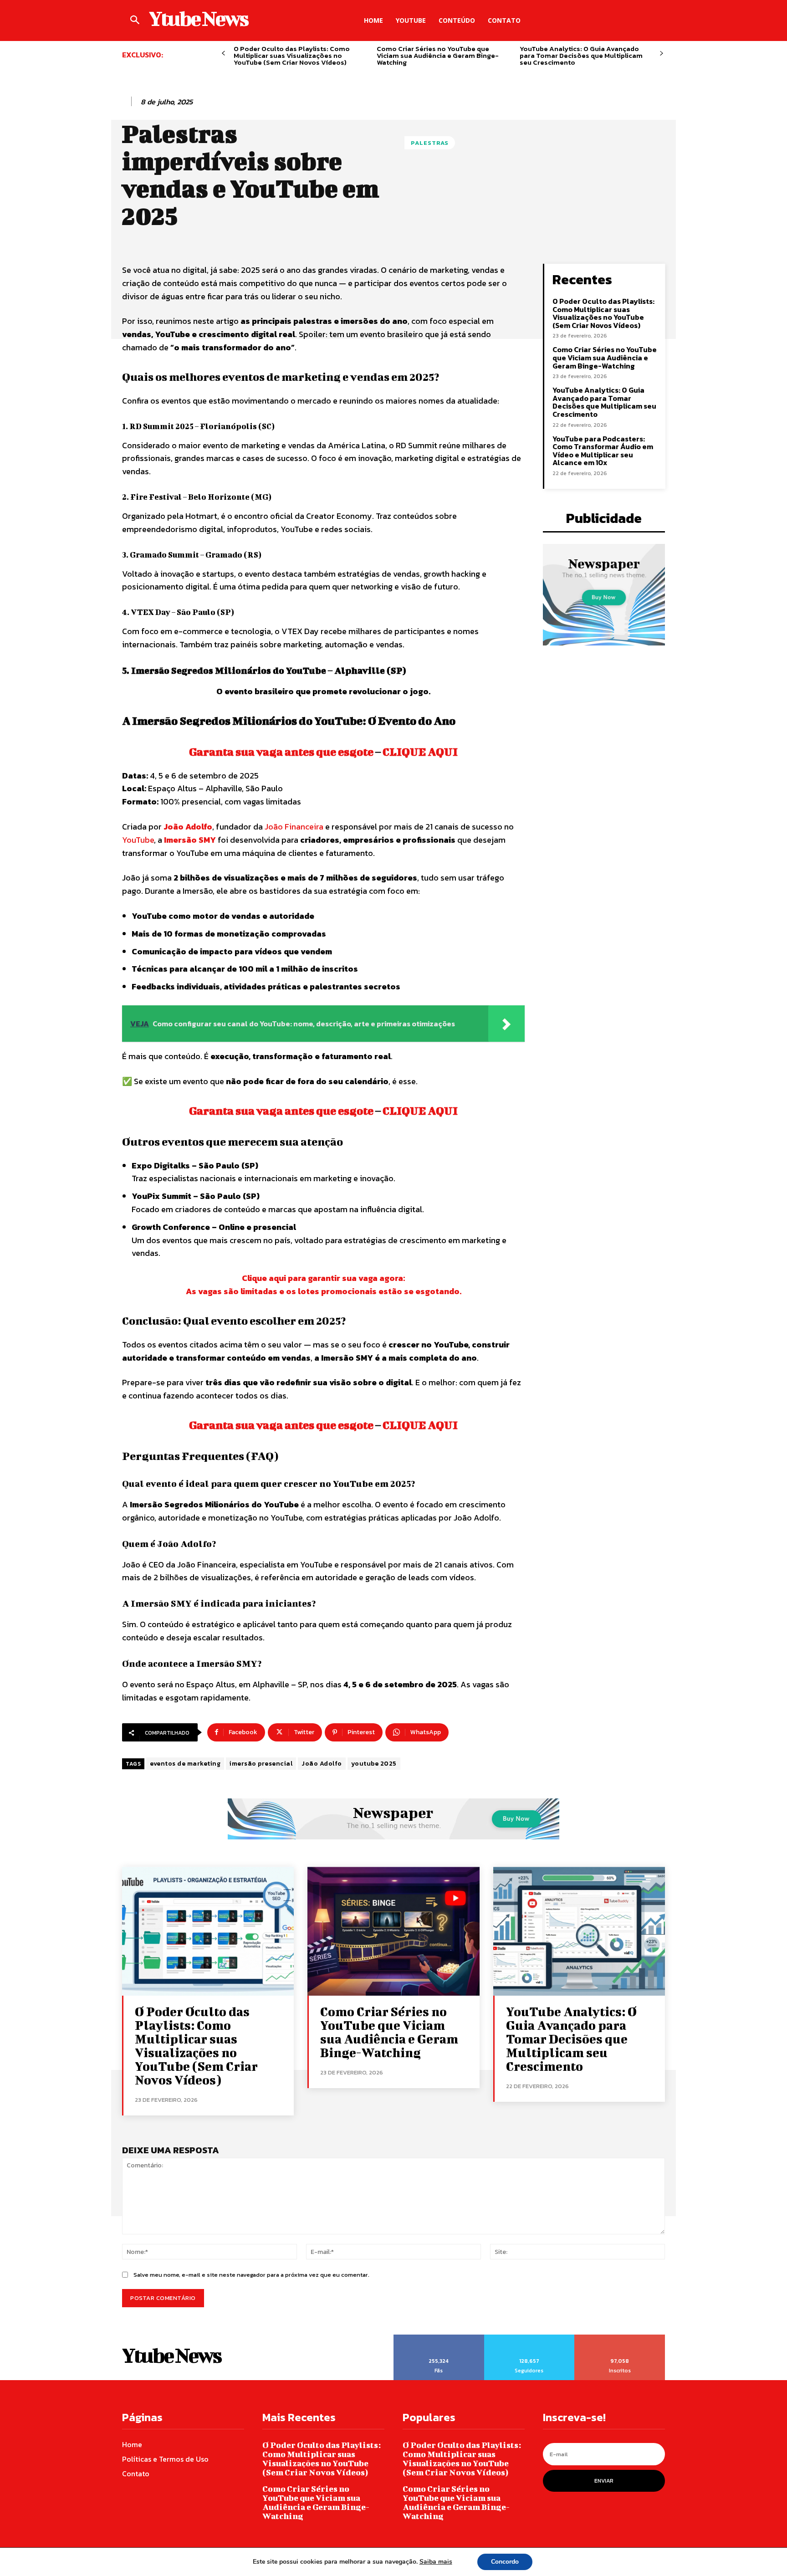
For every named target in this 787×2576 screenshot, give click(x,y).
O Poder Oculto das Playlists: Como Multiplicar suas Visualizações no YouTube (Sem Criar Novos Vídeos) (292, 55)
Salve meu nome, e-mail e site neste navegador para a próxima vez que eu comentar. (251, 2275)
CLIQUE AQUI (420, 752)
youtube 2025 (374, 1764)
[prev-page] (223, 54)
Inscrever (620, 2338)
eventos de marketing (185, 1764)
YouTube (138, 840)
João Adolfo (188, 827)
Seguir (529, 2338)
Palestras (430, 143)
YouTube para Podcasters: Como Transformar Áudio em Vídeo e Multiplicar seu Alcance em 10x (603, 451)
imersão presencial (261, 1764)
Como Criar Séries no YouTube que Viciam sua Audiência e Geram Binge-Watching (438, 55)
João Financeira (294, 827)
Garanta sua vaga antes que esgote (281, 752)
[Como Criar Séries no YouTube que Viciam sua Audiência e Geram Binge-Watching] (393, 1931)
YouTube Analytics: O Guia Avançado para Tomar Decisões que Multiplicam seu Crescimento (581, 55)
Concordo (505, 2562)
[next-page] (662, 54)
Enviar (604, 2481)
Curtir (439, 2338)
